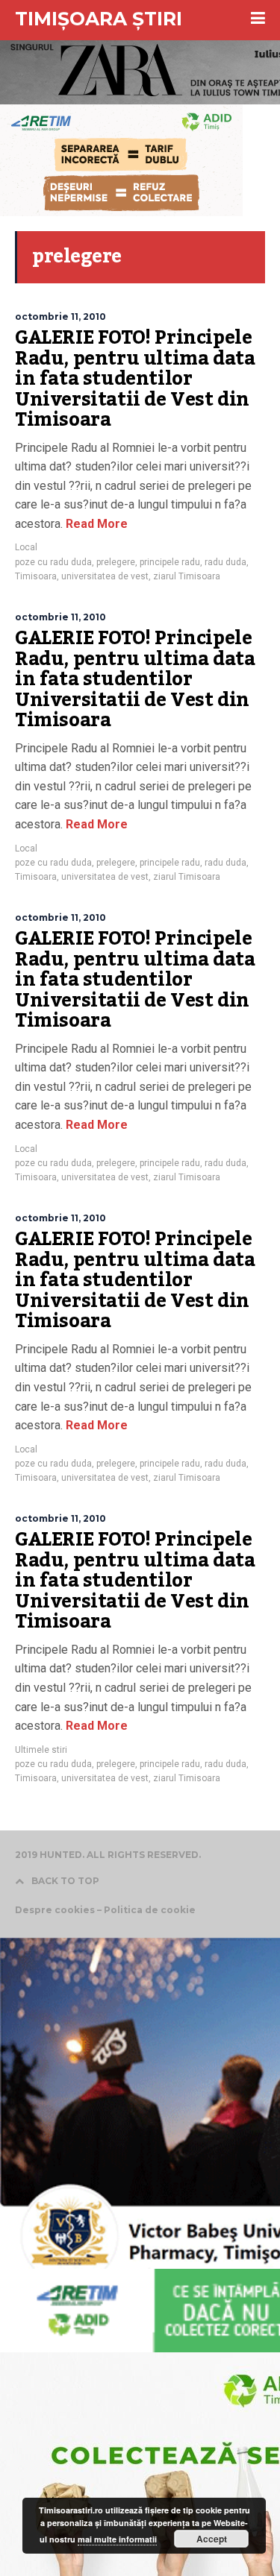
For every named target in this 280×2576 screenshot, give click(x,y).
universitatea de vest (105, 576)
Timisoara (36, 576)
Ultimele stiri (41, 1750)
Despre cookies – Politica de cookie (105, 1910)
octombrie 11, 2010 (60, 317)
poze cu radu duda (53, 562)
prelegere (116, 562)
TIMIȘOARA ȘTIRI (99, 19)
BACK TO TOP (65, 1881)
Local (26, 547)
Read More (95, 524)
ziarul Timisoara (187, 576)
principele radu (170, 562)
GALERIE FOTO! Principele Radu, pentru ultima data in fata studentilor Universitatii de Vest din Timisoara (135, 379)
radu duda (225, 562)
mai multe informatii (117, 2539)
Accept (212, 2539)
